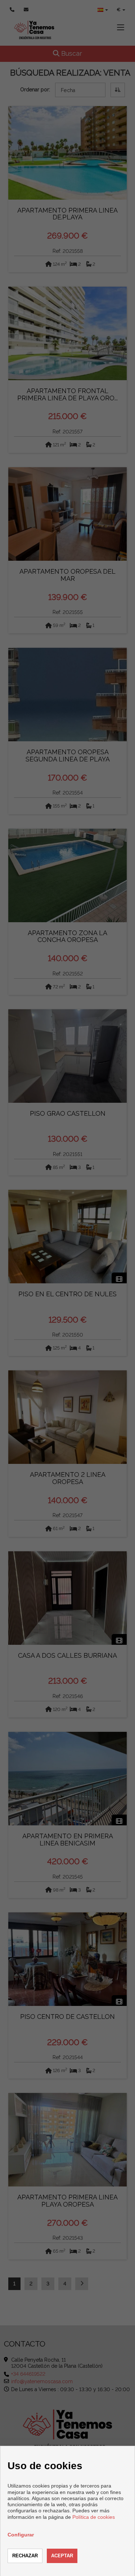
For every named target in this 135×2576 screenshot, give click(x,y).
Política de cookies (94, 2517)
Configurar (21, 2535)
